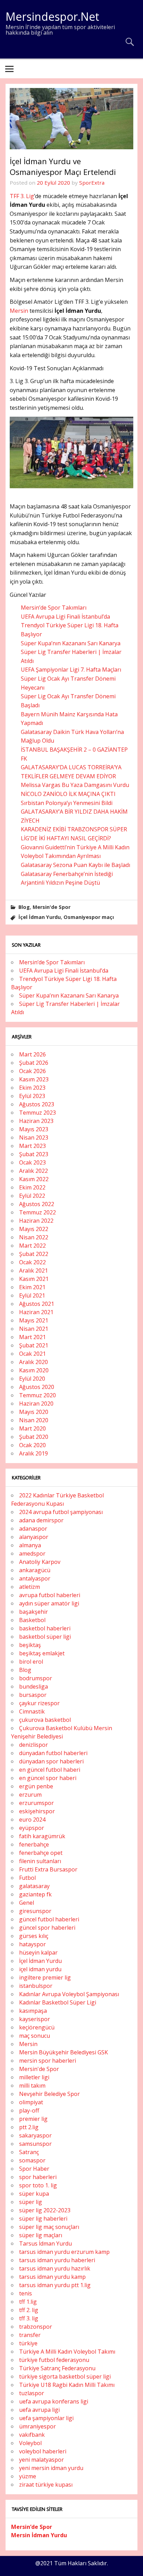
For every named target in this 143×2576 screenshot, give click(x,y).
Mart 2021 (32, 1337)
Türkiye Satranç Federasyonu (57, 2368)
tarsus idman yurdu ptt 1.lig (55, 2285)
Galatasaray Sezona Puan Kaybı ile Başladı (75, 865)
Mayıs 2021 (34, 1320)
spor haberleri (38, 2177)
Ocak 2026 (32, 1071)
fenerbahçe (34, 1844)
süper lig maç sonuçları (49, 2227)
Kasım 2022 (34, 1179)
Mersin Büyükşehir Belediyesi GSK (64, 2052)
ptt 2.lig (29, 2127)
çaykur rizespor (39, 1703)
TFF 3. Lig (22, 196)
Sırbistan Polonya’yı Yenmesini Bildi (67, 803)
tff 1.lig (28, 2302)
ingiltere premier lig (45, 1977)
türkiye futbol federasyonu (54, 2360)
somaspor (32, 2160)
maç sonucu (35, 2036)
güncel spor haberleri (47, 1928)
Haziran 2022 (36, 1221)
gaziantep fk (35, 1894)
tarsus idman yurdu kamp (52, 2277)
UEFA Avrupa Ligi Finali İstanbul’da (65, 617)
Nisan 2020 (34, 1420)
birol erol (31, 1662)
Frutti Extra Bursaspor (48, 1869)
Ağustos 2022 (37, 1204)
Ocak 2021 (32, 1354)
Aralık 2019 (33, 1453)
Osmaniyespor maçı (89, 917)
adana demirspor (41, 1520)
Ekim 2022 (32, 1187)
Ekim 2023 (32, 1088)
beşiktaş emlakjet (42, 1653)
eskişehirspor (37, 1811)
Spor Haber (34, 2169)
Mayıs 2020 (34, 1412)
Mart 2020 (32, 1428)
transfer (30, 2335)
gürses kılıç (34, 1936)
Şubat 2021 (34, 1345)
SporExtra (92, 183)
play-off (29, 2110)
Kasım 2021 (34, 1279)
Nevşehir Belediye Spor (49, 2094)
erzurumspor (36, 1803)
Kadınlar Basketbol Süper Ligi (58, 2002)
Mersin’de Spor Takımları (54, 608)
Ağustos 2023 (37, 1104)
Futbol (27, 1878)
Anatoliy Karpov (40, 1562)
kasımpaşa (33, 2011)
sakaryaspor (35, 2135)
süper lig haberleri (43, 2219)
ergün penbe (36, 1786)
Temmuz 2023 (37, 1113)
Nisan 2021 (34, 1329)
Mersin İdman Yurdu (39, 2535)
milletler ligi (34, 2077)
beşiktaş (30, 1645)
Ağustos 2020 (37, 1387)
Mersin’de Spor (32, 2527)
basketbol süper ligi (45, 1637)
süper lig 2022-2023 (45, 2210)
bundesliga (33, 1687)
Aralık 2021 (33, 1271)
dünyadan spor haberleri (51, 1761)
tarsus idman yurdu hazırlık (55, 2268)
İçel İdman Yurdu (40, 917)
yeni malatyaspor (41, 2460)
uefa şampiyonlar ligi (46, 2418)
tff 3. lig (29, 2318)
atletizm (30, 1587)
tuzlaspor (32, 2393)
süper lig (31, 2202)
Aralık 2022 (33, 1171)
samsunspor (35, 2144)
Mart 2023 (32, 1146)
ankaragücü (35, 1570)
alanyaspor (34, 1537)
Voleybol (30, 2443)
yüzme (28, 2476)
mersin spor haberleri (48, 2061)
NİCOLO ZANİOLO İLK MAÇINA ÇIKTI (68, 794)
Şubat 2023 (34, 1154)
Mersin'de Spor (52, 907)
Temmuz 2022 (37, 1212)
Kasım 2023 (34, 1079)
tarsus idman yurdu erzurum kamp (64, 2252)
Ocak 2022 (32, 1262)
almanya (30, 1545)
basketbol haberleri (45, 1628)
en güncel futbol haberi (50, 1770)
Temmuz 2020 (37, 1395)
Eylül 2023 (32, 1096)
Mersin (20, 311)
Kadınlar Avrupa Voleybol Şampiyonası (69, 1994)
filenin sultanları (40, 1861)
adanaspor (33, 1529)
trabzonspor (36, 2327)
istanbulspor (36, 1986)
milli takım (32, 2086)
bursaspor (33, 1695)
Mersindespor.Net (52, 16)
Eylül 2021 (32, 1295)
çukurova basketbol (45, 1720)
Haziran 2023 (36, 1121)
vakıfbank (32, 2435)
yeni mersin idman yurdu (51, 2468)
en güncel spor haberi (48, 1778)
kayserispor (35, 2019)
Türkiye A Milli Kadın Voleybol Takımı (67, 2352)
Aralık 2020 (33, 1362)
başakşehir (33, 1612)
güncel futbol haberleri (49, 1919)
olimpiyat (31, 2102)
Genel (27, 1903)
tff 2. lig (29, 2310)
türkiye (28, 2343)
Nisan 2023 (34, 1137)
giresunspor (35, 1911)
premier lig (33, 2119)
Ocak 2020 (32, 1445)
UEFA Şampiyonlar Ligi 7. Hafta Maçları (71, 670)
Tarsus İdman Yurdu (45, 2243)
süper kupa (34, 2194)
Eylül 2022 (32, 1196)
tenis (26, 2293)
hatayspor (32, 1944)
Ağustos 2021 (37, 1304)
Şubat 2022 (34, 1254)
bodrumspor (36, 1678)
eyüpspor (32, 1828)
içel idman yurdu (40, 1969)
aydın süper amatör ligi (49, 1603)
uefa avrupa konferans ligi (54, 2401)
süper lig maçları (41, 2235)
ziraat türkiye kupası (46, 2485)
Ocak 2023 (32, 1162)
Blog (24, 907)
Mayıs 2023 (34, 1129)
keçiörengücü (37, 2027)
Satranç (29, 2152)
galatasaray (34, 1886)
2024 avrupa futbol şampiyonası (61, 1512)
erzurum (30, 1795)
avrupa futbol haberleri (50, 1595)
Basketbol (32, 1620)
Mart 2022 (32, 1246)
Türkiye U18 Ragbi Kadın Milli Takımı (67, 2385)
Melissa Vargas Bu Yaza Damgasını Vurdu (75, 785)
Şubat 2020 (34, 1437)
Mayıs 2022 (34, 1229)
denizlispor (33, 1745)
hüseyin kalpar (38, 1953)
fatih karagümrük (42, 1836)
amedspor (32, 1553)
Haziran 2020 (36, 1404)
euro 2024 (32, 1820)
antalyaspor (35, 1578)
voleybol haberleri (43, 2451)
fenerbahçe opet (41, 1853)
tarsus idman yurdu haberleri (57, 2260)
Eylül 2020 (32, 1379)
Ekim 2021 (32, 1287)
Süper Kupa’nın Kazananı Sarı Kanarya (71, 643)
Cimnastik (32, 1711)
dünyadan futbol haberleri (53, 1753)
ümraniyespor (37, 2426)
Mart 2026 (32, 1054)
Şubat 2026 (34, 1063)
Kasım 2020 (34, 1370)
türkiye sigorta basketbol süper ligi (65, 2376)
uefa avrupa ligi (39, 2410)
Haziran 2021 (36, 1312)
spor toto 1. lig (38, 2185)
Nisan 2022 (34, 1237)
